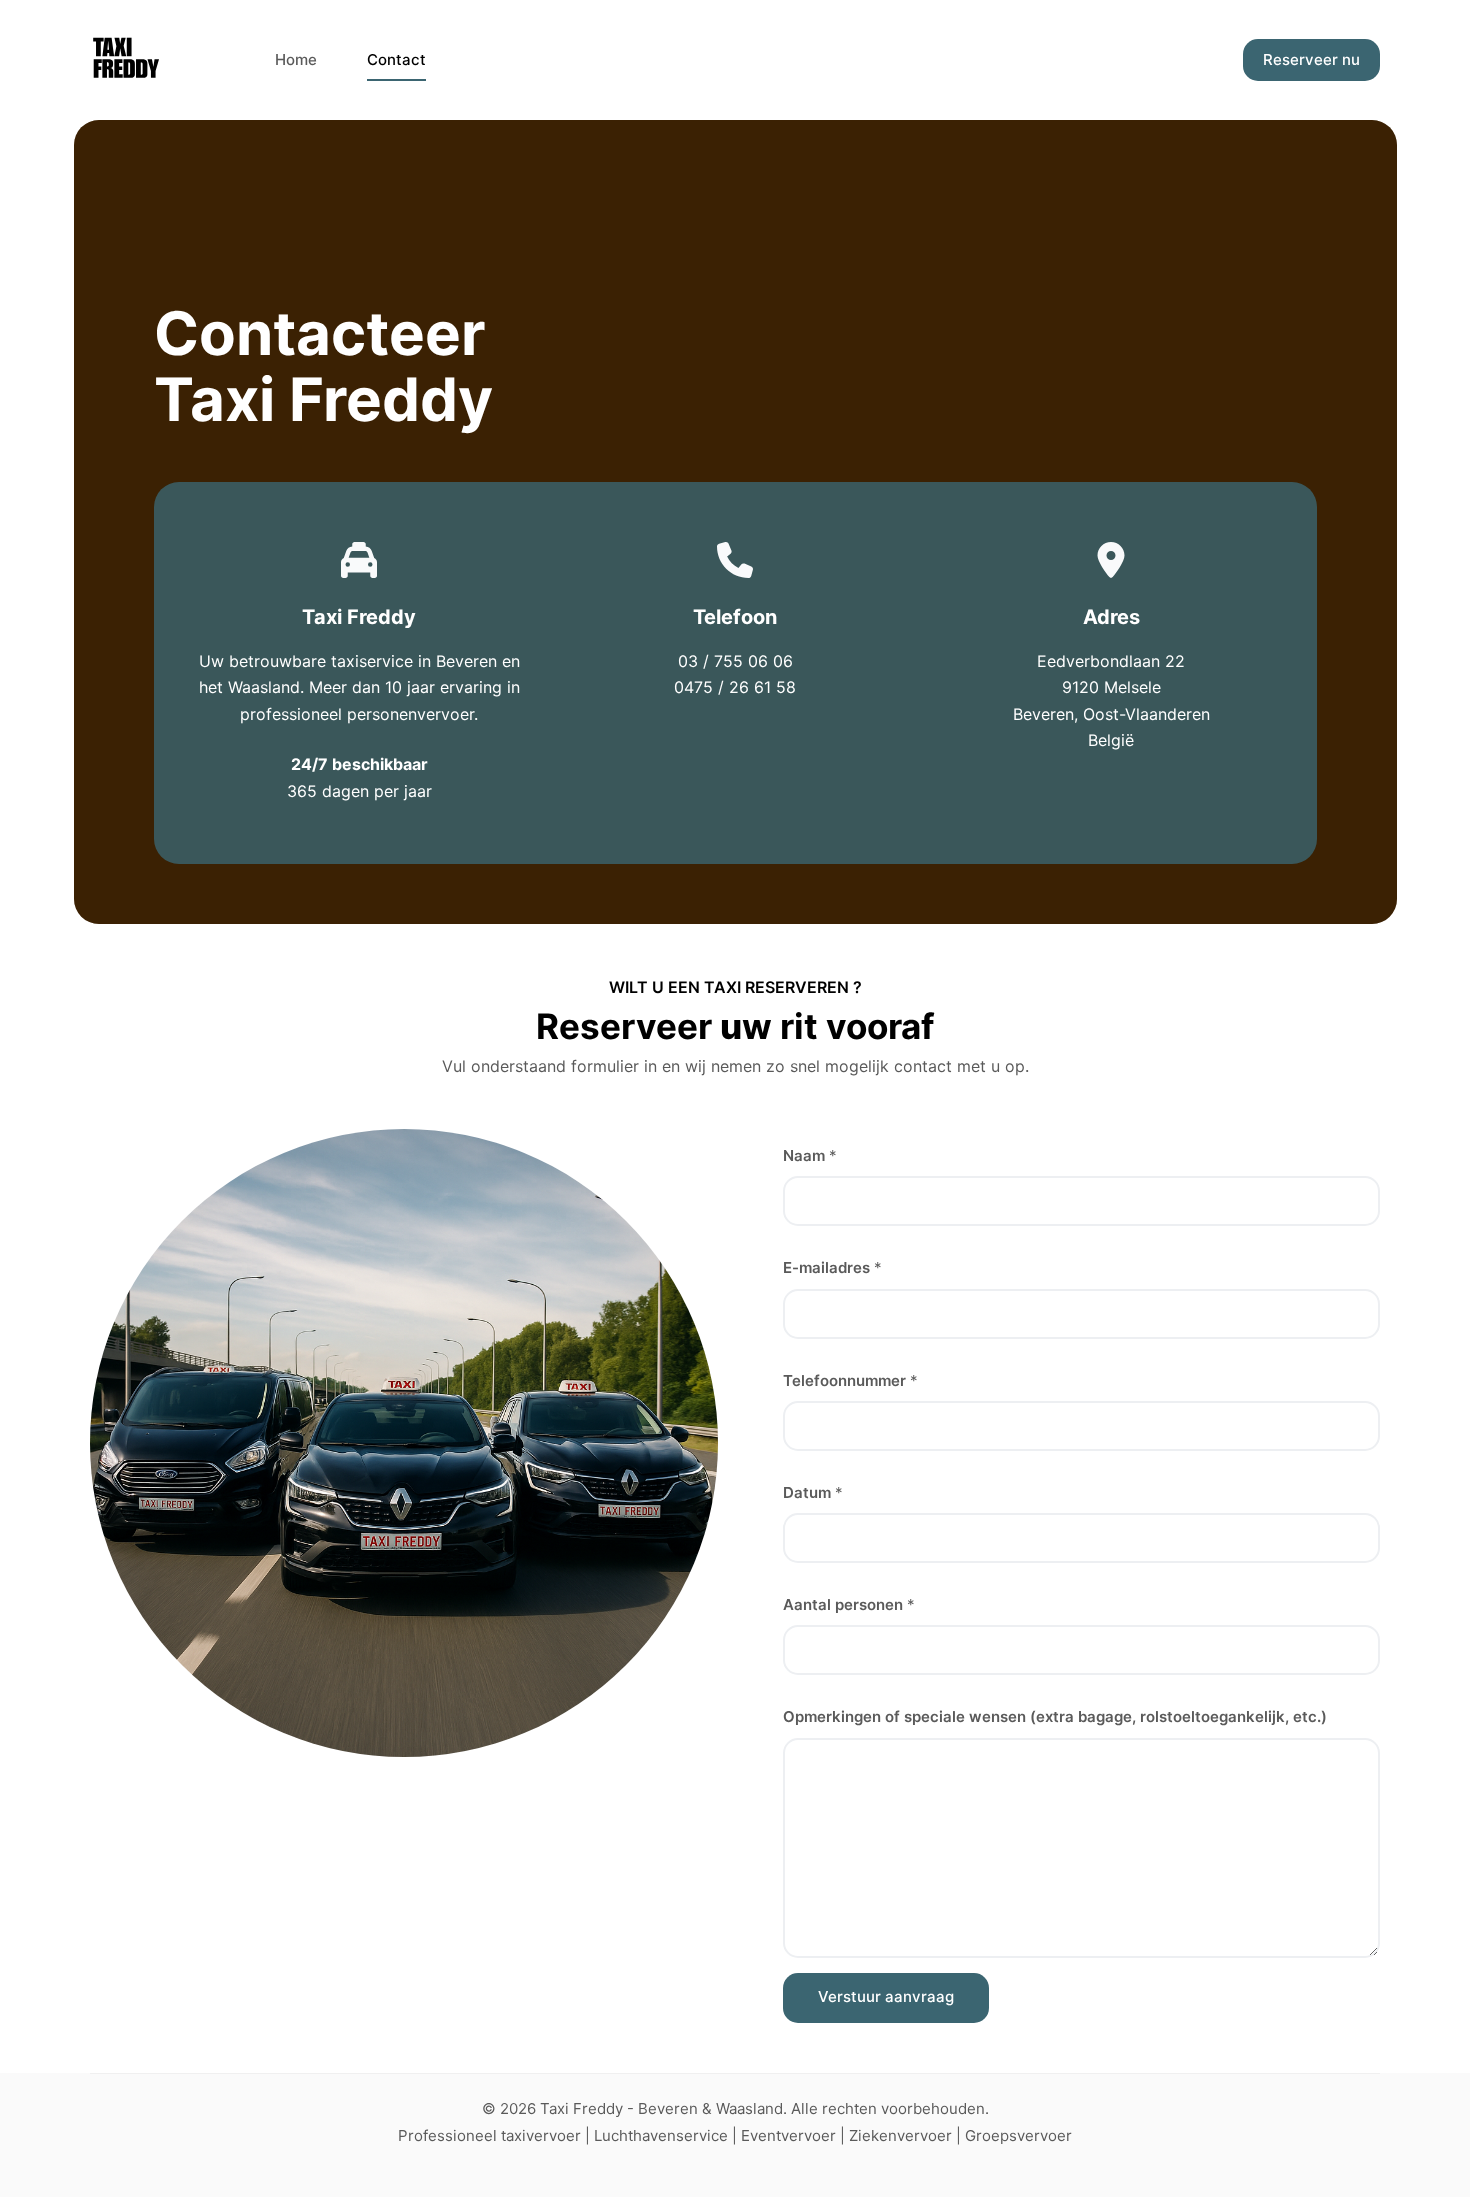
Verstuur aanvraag (886, 1996)
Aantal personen (849, 1604)
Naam (810, 1155)
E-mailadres (832, 1267)
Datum (813, 1492)
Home (296, 59)
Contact (396, 59)
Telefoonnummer (850, 1380)
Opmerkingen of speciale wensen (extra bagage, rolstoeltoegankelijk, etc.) (1055, 1716)
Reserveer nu (1311, 59)
